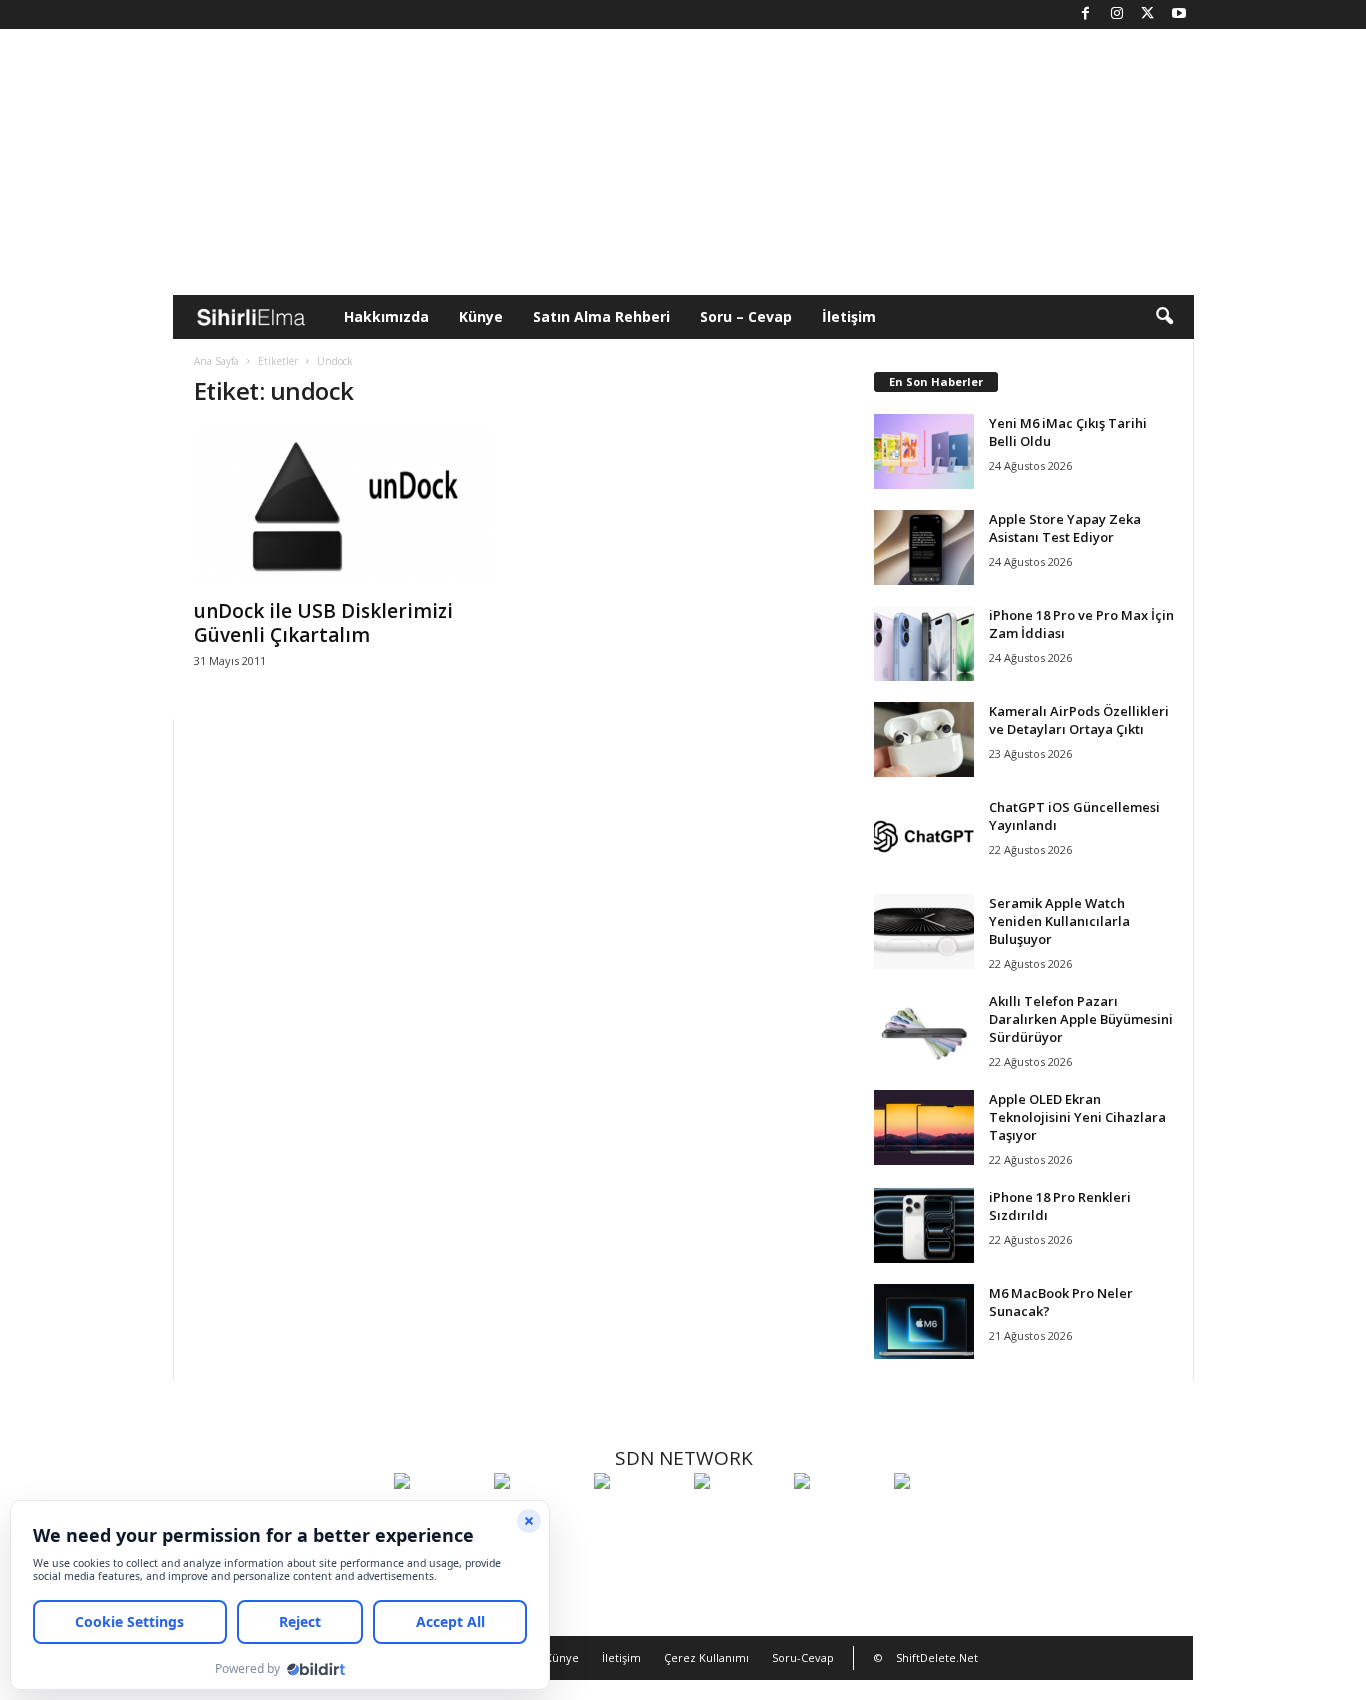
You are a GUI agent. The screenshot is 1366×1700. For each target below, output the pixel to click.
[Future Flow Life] (939, 1518)
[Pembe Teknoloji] (839, 1518)
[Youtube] (1179, 14)
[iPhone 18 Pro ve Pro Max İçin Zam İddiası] (924, 643)
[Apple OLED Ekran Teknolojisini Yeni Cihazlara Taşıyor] (924, 1127)
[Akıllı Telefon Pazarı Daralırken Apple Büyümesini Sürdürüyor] (924, 1029)
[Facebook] (1086, 14)
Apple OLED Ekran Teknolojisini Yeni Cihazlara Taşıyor (1077, 1117)
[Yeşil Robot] (639, 1518)
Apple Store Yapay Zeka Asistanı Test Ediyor (1065, 528)
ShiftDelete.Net (937, 1657)
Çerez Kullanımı (706, 1657)
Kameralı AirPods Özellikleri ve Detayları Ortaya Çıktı (1079, 720)
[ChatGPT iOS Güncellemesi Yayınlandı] (924, 835)
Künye (481, 316)
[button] (1164, 317)
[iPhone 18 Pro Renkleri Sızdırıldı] (924, 1225)
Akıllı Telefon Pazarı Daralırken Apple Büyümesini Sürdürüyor (1081, 1019)
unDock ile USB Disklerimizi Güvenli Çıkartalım (323, 623)
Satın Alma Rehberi (601, 316)
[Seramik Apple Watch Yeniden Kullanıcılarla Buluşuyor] (924, 931)
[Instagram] (1117, 14)
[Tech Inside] (739, 1518)
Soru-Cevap (803, 1657)
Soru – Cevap (746, 316)
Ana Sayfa (216, 361)
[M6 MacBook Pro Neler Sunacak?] (924, 1321)
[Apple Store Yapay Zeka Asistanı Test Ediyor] (924, 547)
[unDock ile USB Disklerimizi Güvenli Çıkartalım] (344, 507)
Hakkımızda (386, 316)
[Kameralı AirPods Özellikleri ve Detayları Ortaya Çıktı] (924, 739)
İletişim (849, 316)
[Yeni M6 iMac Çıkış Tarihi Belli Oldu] (924, 451)
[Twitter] (1148, 14)
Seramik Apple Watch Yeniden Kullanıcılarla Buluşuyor (1059, 921)
